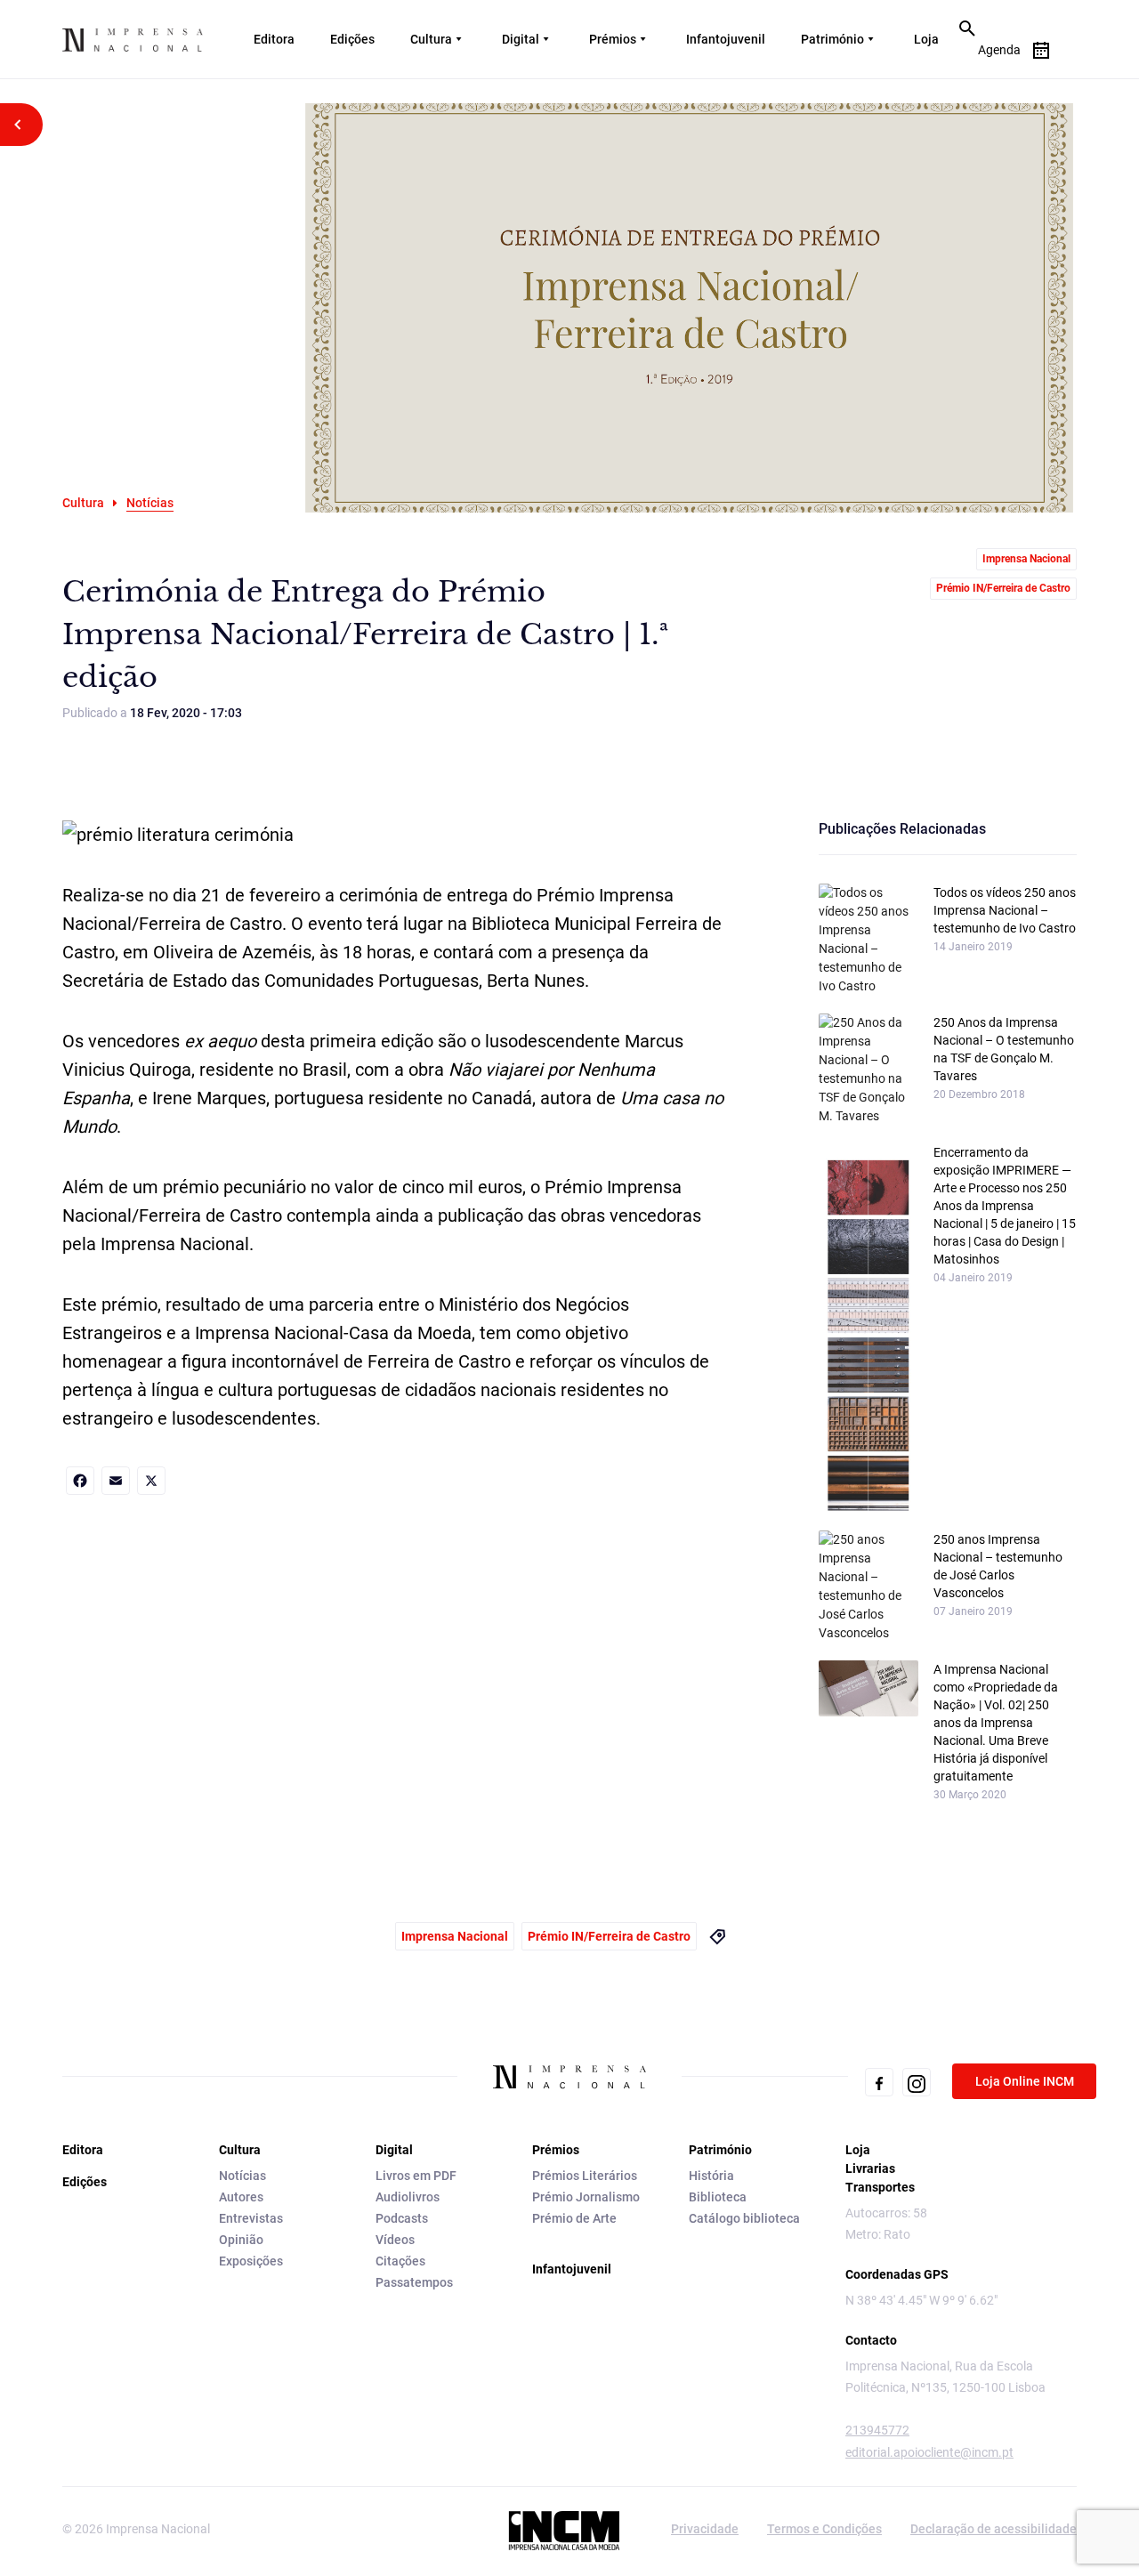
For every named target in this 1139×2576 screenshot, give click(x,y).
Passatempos (414, 2282)
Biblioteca (718, 2197)
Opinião (241, 2240)
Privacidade (705, 2529)
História (711, 2176)
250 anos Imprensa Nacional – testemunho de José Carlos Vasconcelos (998, 1566)
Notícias (242, 2176)
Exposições (251, 2261)
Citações (400, 2261)
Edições (352, 39)
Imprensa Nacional (1026, 559)
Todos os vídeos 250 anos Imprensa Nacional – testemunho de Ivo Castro (1005, 910)
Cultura (431, 39)
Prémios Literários (585, 2176)
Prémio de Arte (574, 2218)
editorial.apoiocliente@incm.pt (929, 2452)
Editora (274, 39)
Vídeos (395, 2240)
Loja (926, 39)
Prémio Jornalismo (586, 2197)
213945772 (877, 2430)
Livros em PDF (416, 2176)
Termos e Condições (824, 2529)
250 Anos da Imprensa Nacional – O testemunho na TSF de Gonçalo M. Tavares (1004, 1049)
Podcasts (402, 2218)
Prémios (613, 39)
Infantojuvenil (726, 39)
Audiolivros (408, 2197)
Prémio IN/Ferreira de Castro (1003, 588)
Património (832, 39)
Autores (241, 2197)
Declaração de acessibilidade (994, 2529)
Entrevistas (251, 2218)
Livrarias (870, 2168)
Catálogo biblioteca (744, 2218)
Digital (521, 39)
